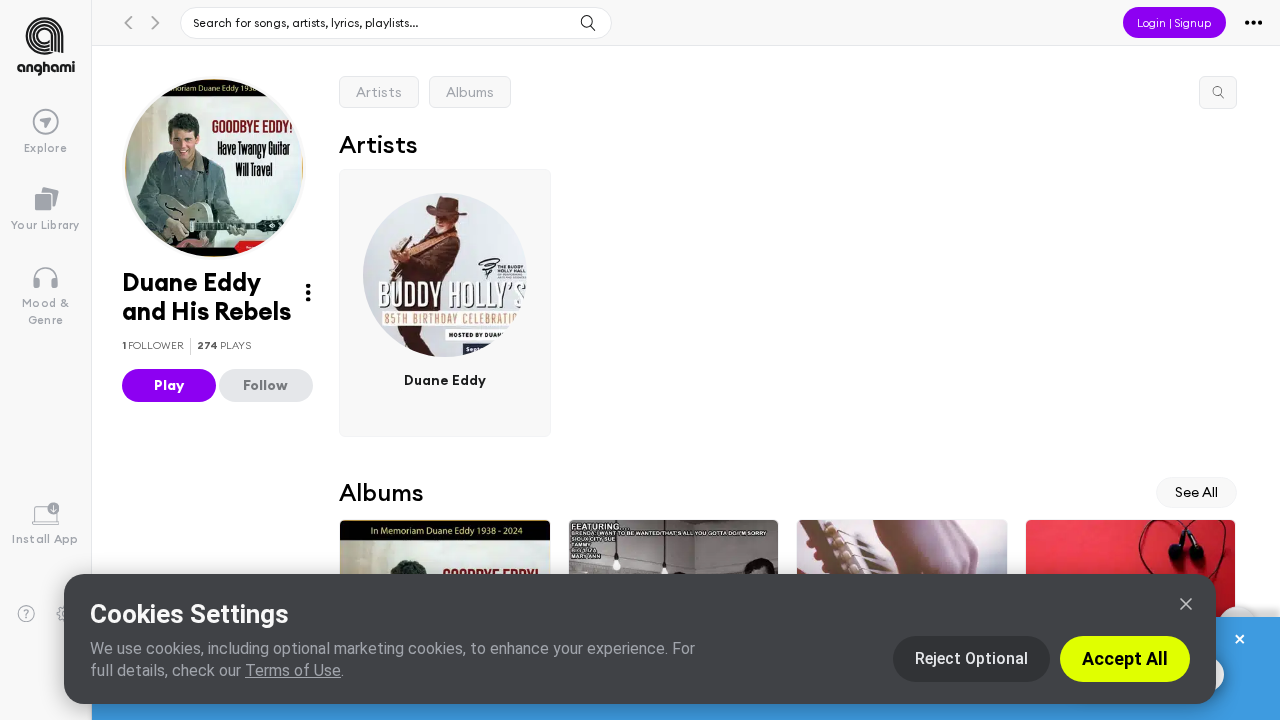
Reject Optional (971, 658)
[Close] (1186, 604)
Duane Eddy (445, 380)
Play (169, 385)
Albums (470, 92)
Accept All (1125, 658)
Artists (379, 92)
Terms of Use (293, 670)
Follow (265, 385)
